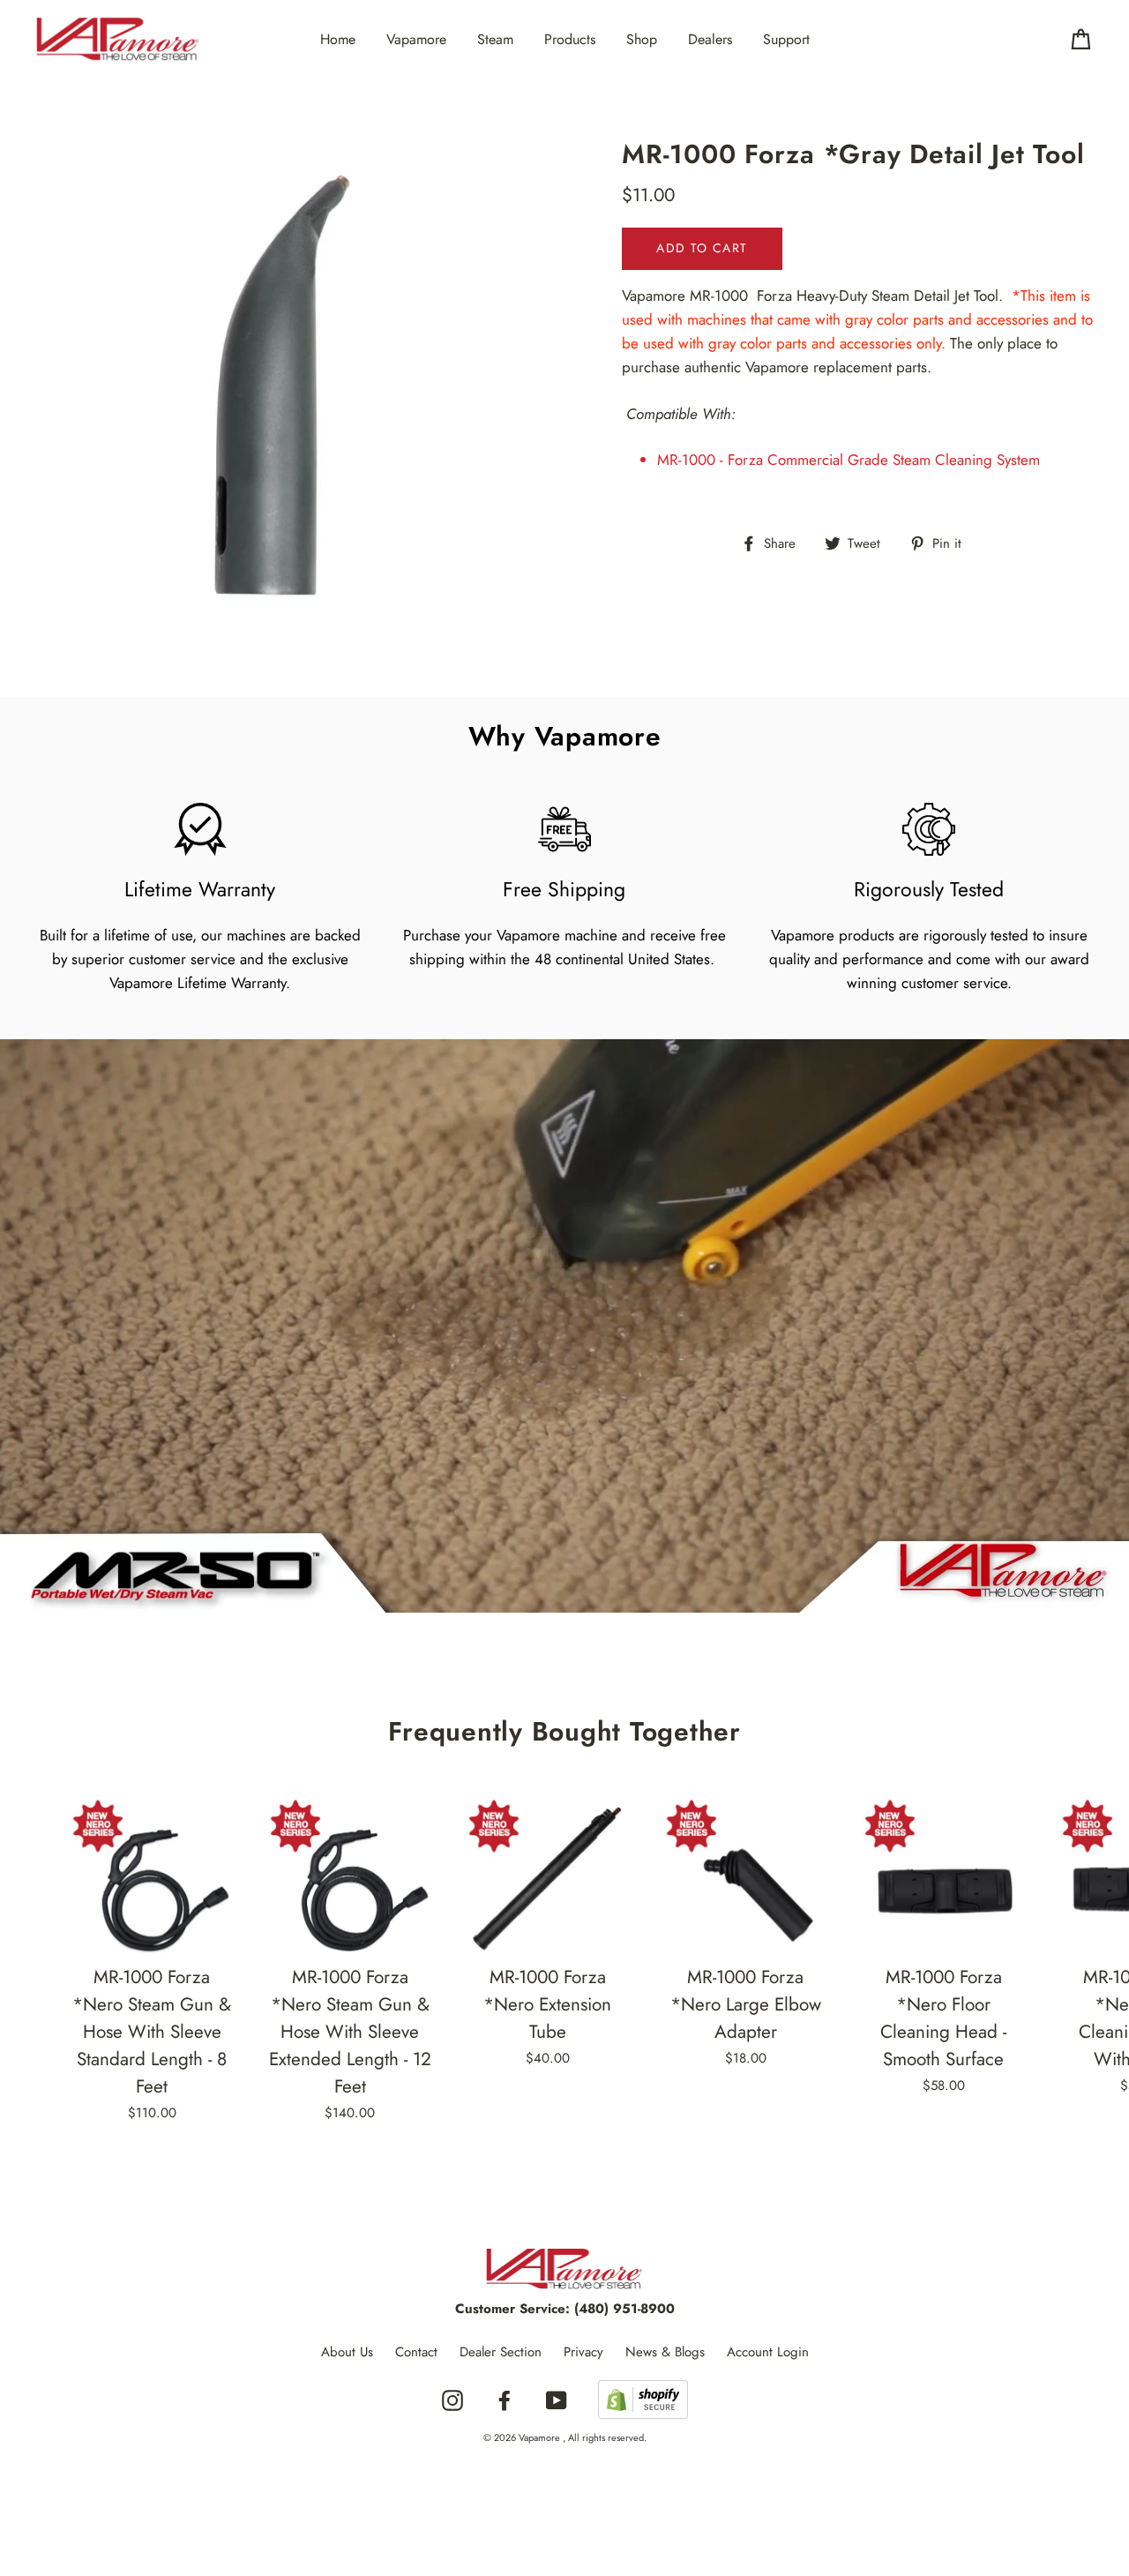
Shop (642, 39)
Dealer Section (501, 2352)
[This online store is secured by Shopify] (643, 2401)
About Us (347, 2352)
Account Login (768, 2352)
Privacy (583, 2352)
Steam (495, 39)
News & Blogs (665, 2352)
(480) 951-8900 (624, 2309)
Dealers (710, 39)
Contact (416, 2352)
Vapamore (416, 39)
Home (338, 39)
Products (570, 39)
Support (786, 39)
